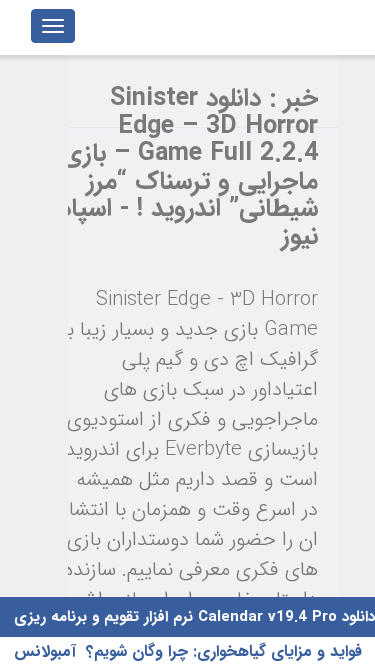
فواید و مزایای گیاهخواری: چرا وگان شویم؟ (224, 651)
